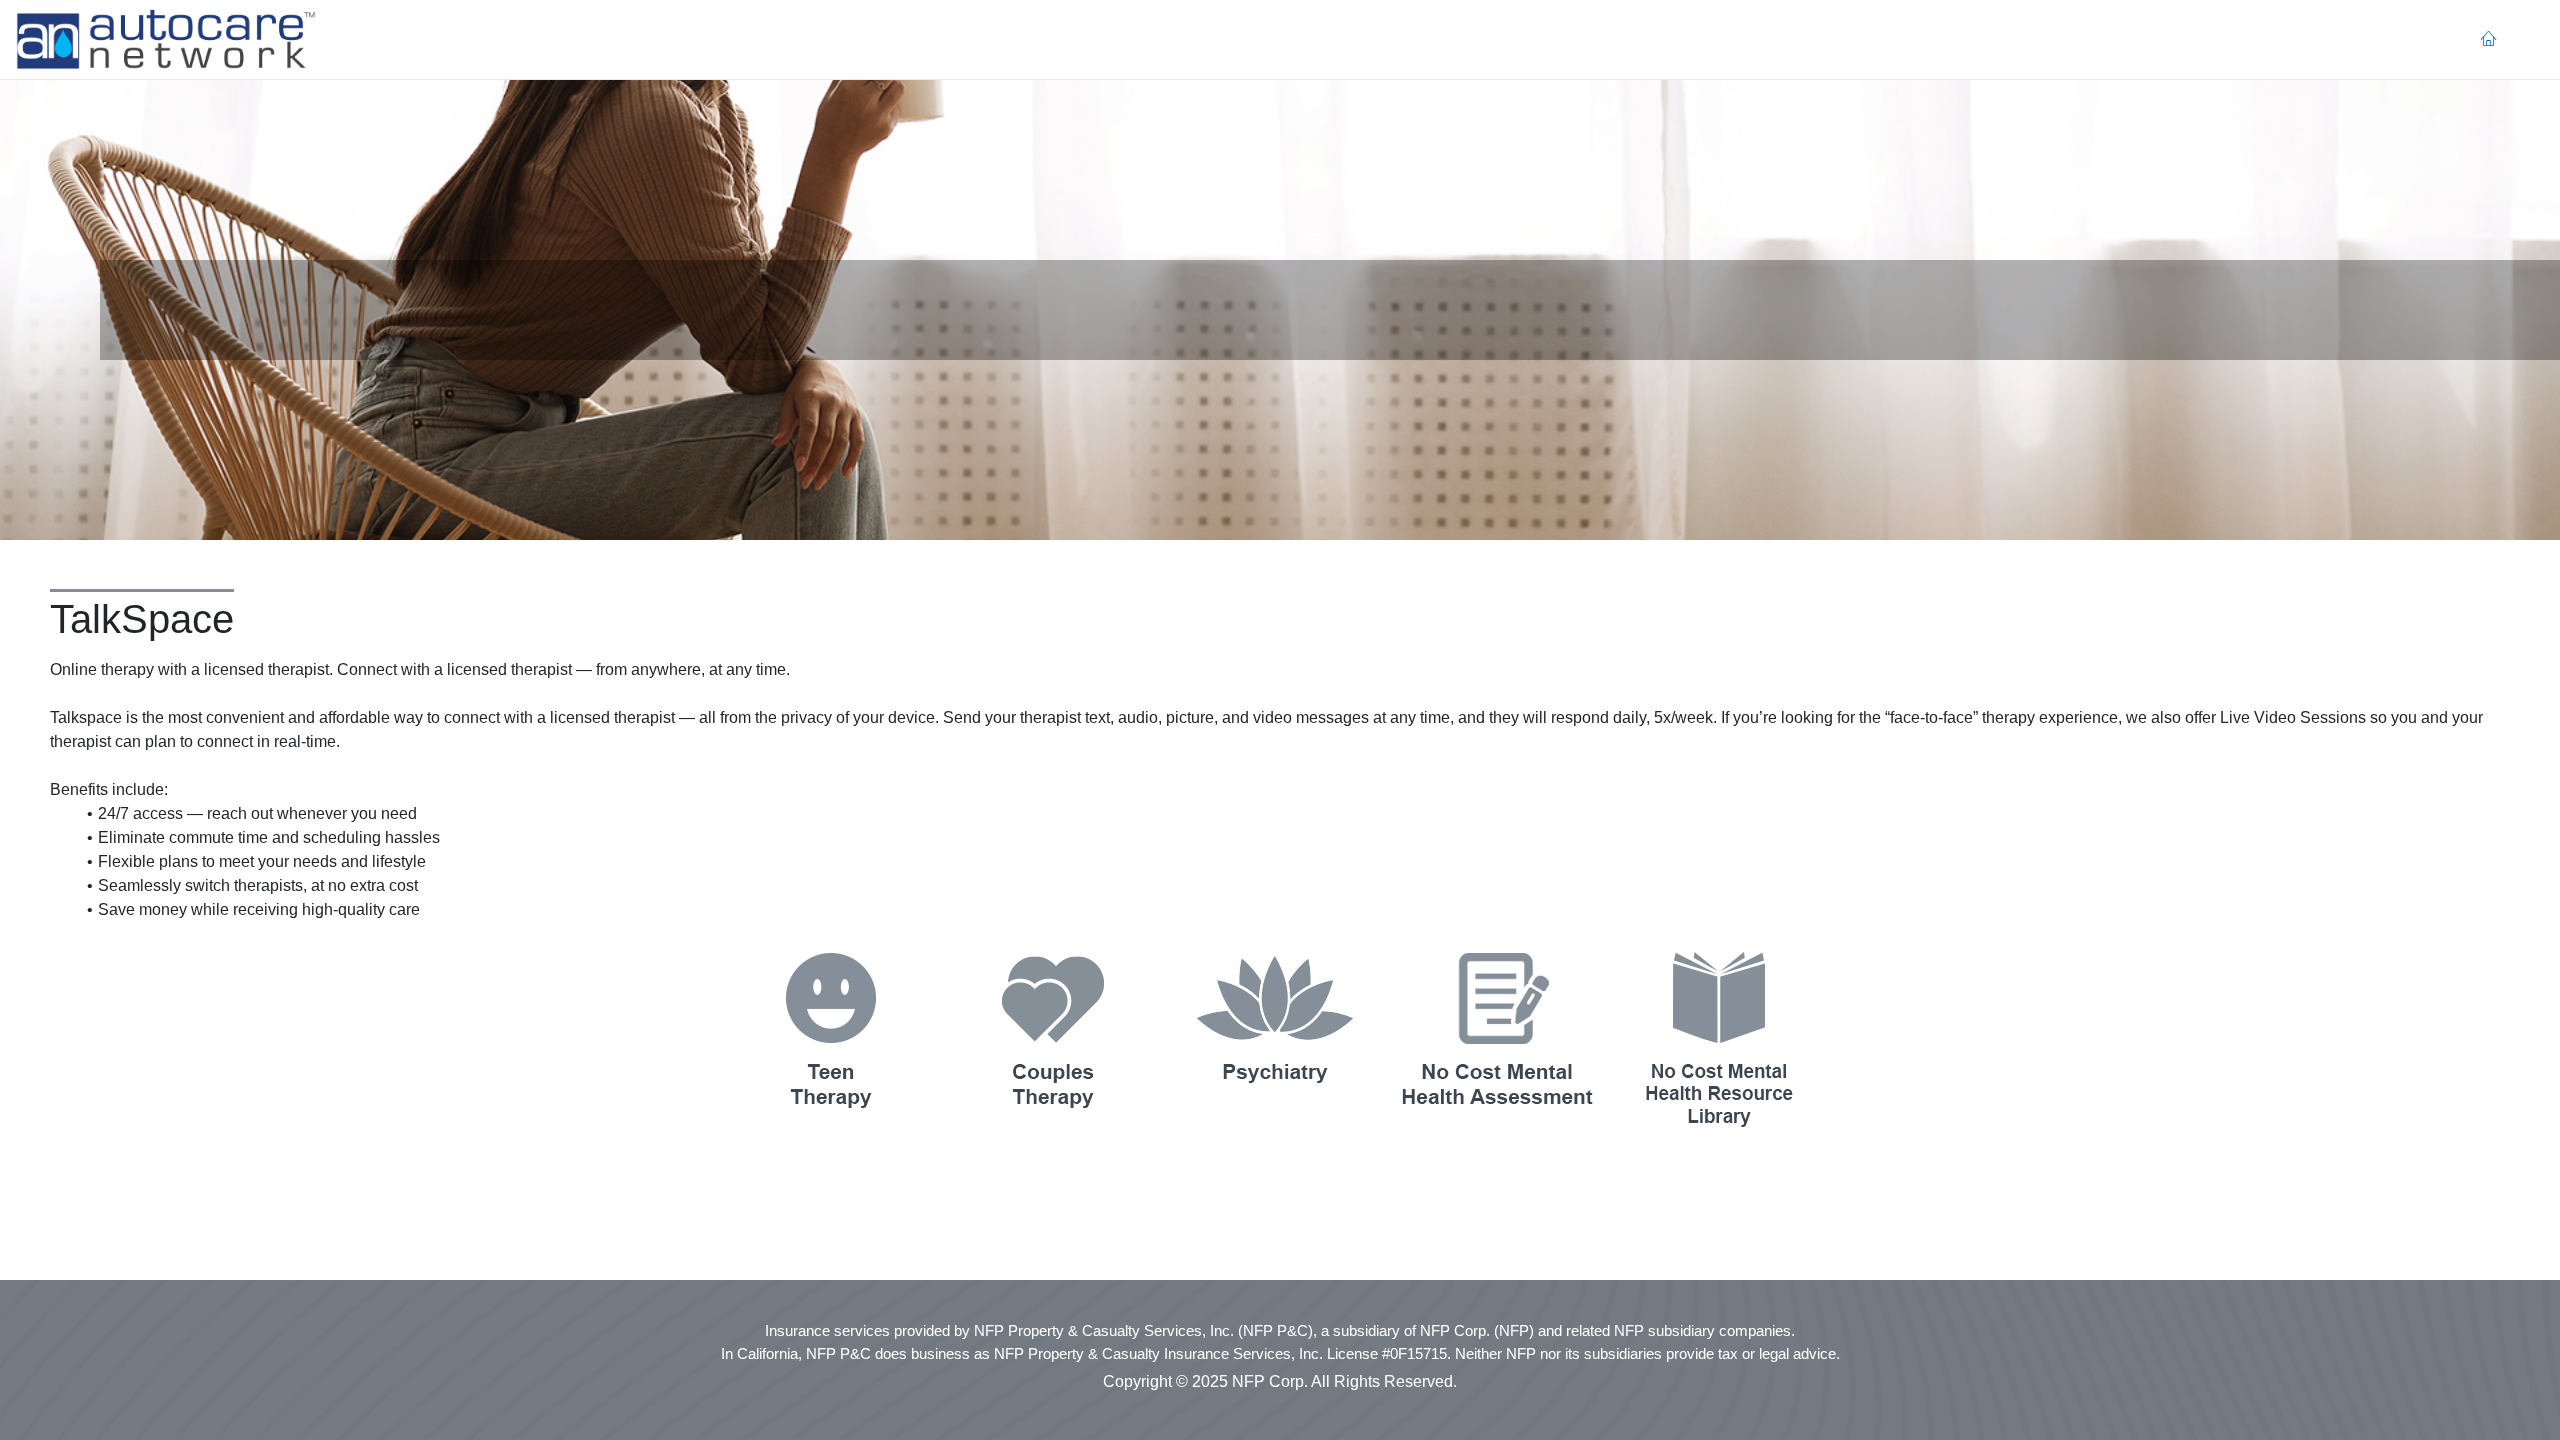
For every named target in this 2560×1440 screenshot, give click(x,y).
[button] (166, 40)
